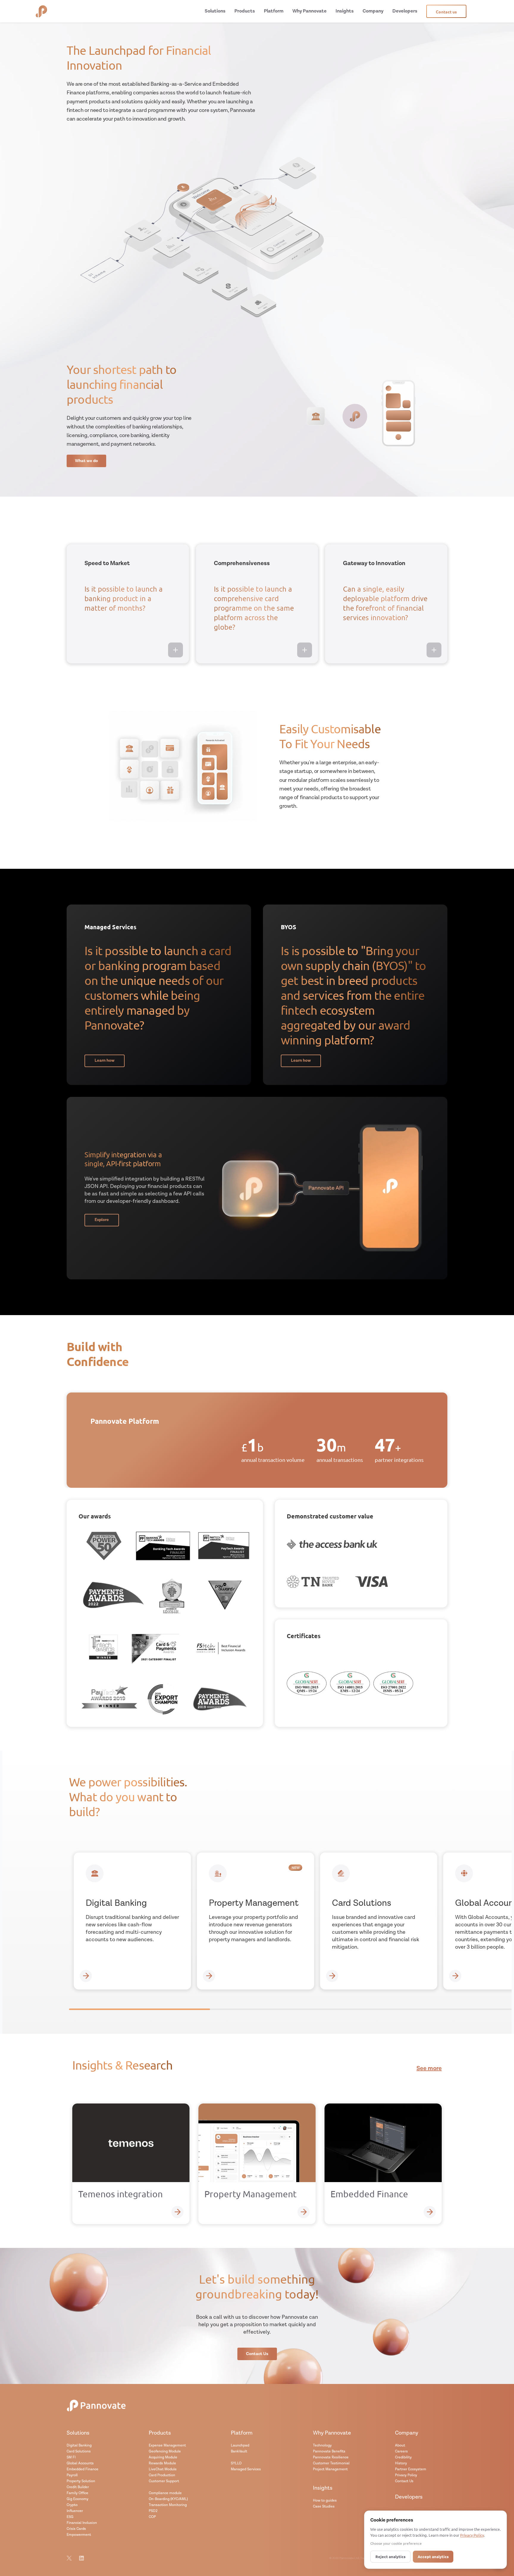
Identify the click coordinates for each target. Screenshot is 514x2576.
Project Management (330, 2469)
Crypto (72, 2505)
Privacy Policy (406, 2475)
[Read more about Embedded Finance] (430, 2212)
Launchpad (240, 2445)
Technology (322, 2445)
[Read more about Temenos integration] (177, 2212)
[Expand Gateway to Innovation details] (434, 650)
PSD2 (153, 2511)
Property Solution (81, 2481)
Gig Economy (77, 2499)
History (401, 2463)
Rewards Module (162, 2463)
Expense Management (167, 2445)
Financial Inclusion (82, 2523)
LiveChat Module (163, 2469)
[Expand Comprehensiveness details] (305, 650)
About (400, 2445)
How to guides (325, 2501)
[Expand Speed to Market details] (175, 650)
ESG (70, 2517)
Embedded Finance (83, 2469)
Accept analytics (433, 2556)
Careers (401, 2451)
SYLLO (236, 2463)
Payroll (72, 2475)
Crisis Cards (76, 2529)
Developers (409, 2497)
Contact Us (404, 2481)
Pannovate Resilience (331, 2457)
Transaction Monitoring (168, 2505)
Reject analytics (390, 2556)
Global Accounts (80, 2463)
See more (429, 2069)
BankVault (239, 2451)
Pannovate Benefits (329, 2451)
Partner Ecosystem (411, 2469)
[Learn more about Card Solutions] (332, 1976)
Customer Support (164, 2481)
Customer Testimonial (331, 2463)
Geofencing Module (165, 2451)
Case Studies (324, 2506)
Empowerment (79, 2535)
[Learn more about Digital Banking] (86, 1976)
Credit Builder (78, 2487)
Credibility (403, 2457)
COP (152, 2517)
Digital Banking (79, 2445)
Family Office (77, 2493)
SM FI (71, 2457)
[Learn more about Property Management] (209, 1976)
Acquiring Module (163, 2457)
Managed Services (246, 2469)
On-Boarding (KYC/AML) (168, 2499)
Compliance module (165, 2493)
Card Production (162, 2475)
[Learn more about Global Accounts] (455, 1976)
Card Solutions (79, 2451)
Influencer (75, 2511)
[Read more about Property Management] (304, 2212)
